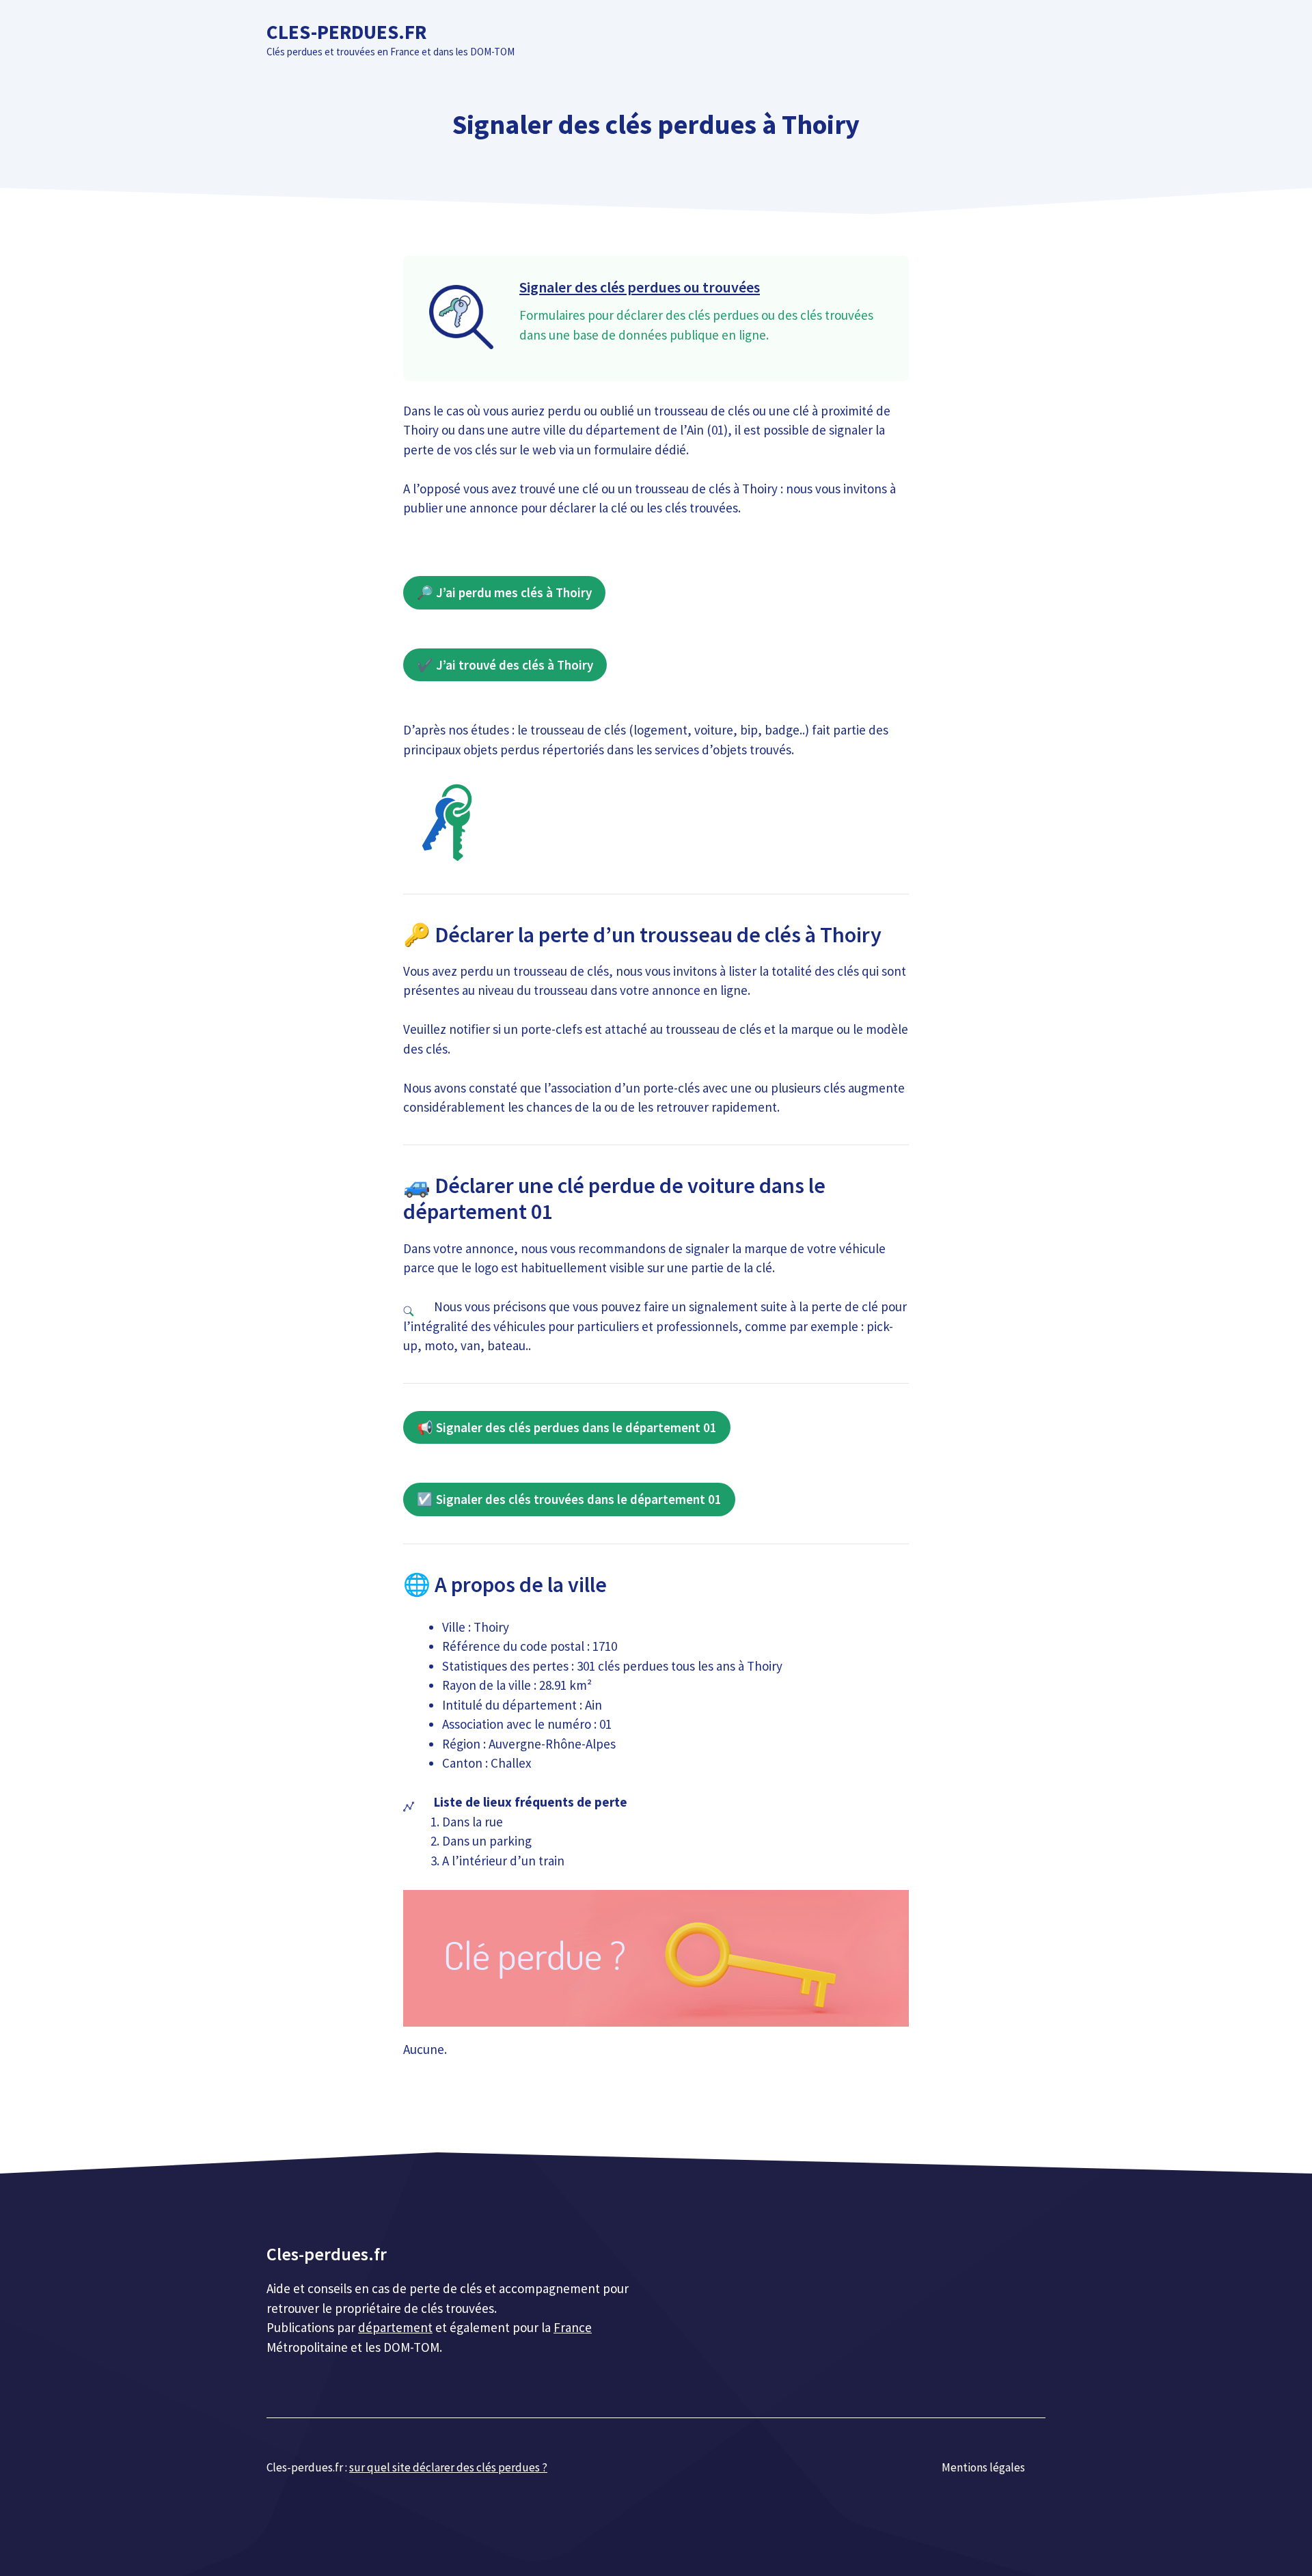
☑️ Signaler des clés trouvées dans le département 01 (569, 1499)
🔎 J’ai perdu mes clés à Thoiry (504, 592)
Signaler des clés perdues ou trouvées (640, 287)
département (395, 2327)
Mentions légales (983, 2467)
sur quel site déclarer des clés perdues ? (448, 2467)
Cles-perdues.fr (346, 32)
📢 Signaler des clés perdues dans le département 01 (567, 1427)
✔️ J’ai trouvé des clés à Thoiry (505, 665)
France (573, 2327)
